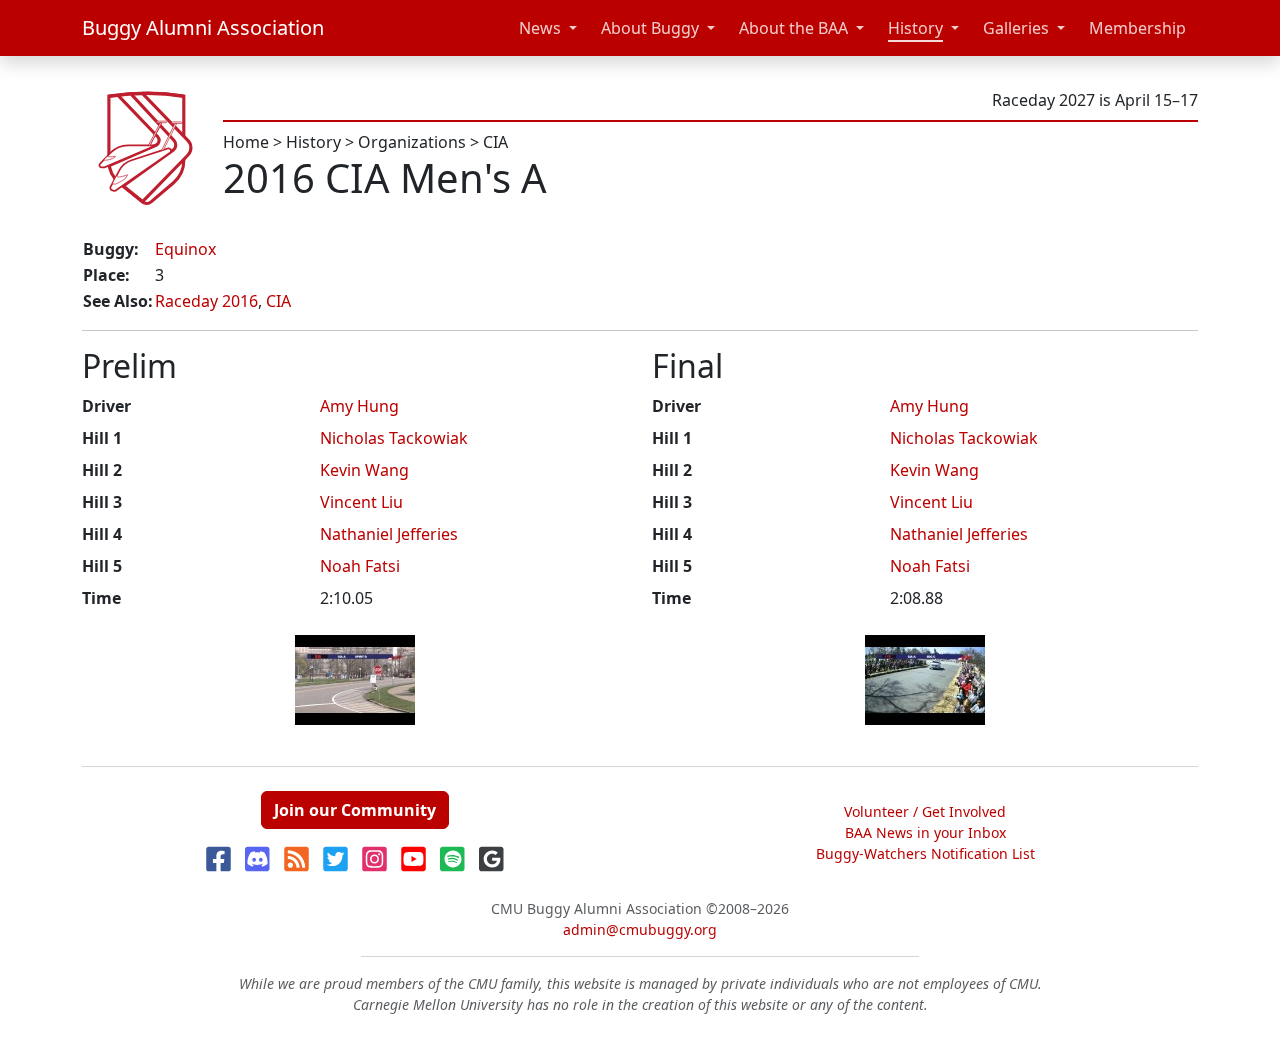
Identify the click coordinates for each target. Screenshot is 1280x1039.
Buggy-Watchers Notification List (925, 853)
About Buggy (650, 28)
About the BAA (793, 28)
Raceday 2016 (206, 301)
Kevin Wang (364, 470)
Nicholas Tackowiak (394, 438)
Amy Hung (359, 406)
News (540, 28)
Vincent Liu (361, 502)
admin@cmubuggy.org (640, 929)
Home (246, 142)
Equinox (185, 249)
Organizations (412, 142)
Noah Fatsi (360, 566)
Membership (1137, 28)
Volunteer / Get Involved (925, 811)
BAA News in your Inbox (925, 832)
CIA (495, 142)
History (915, 28)
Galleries (1016, 28)
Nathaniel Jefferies (389, 534)
